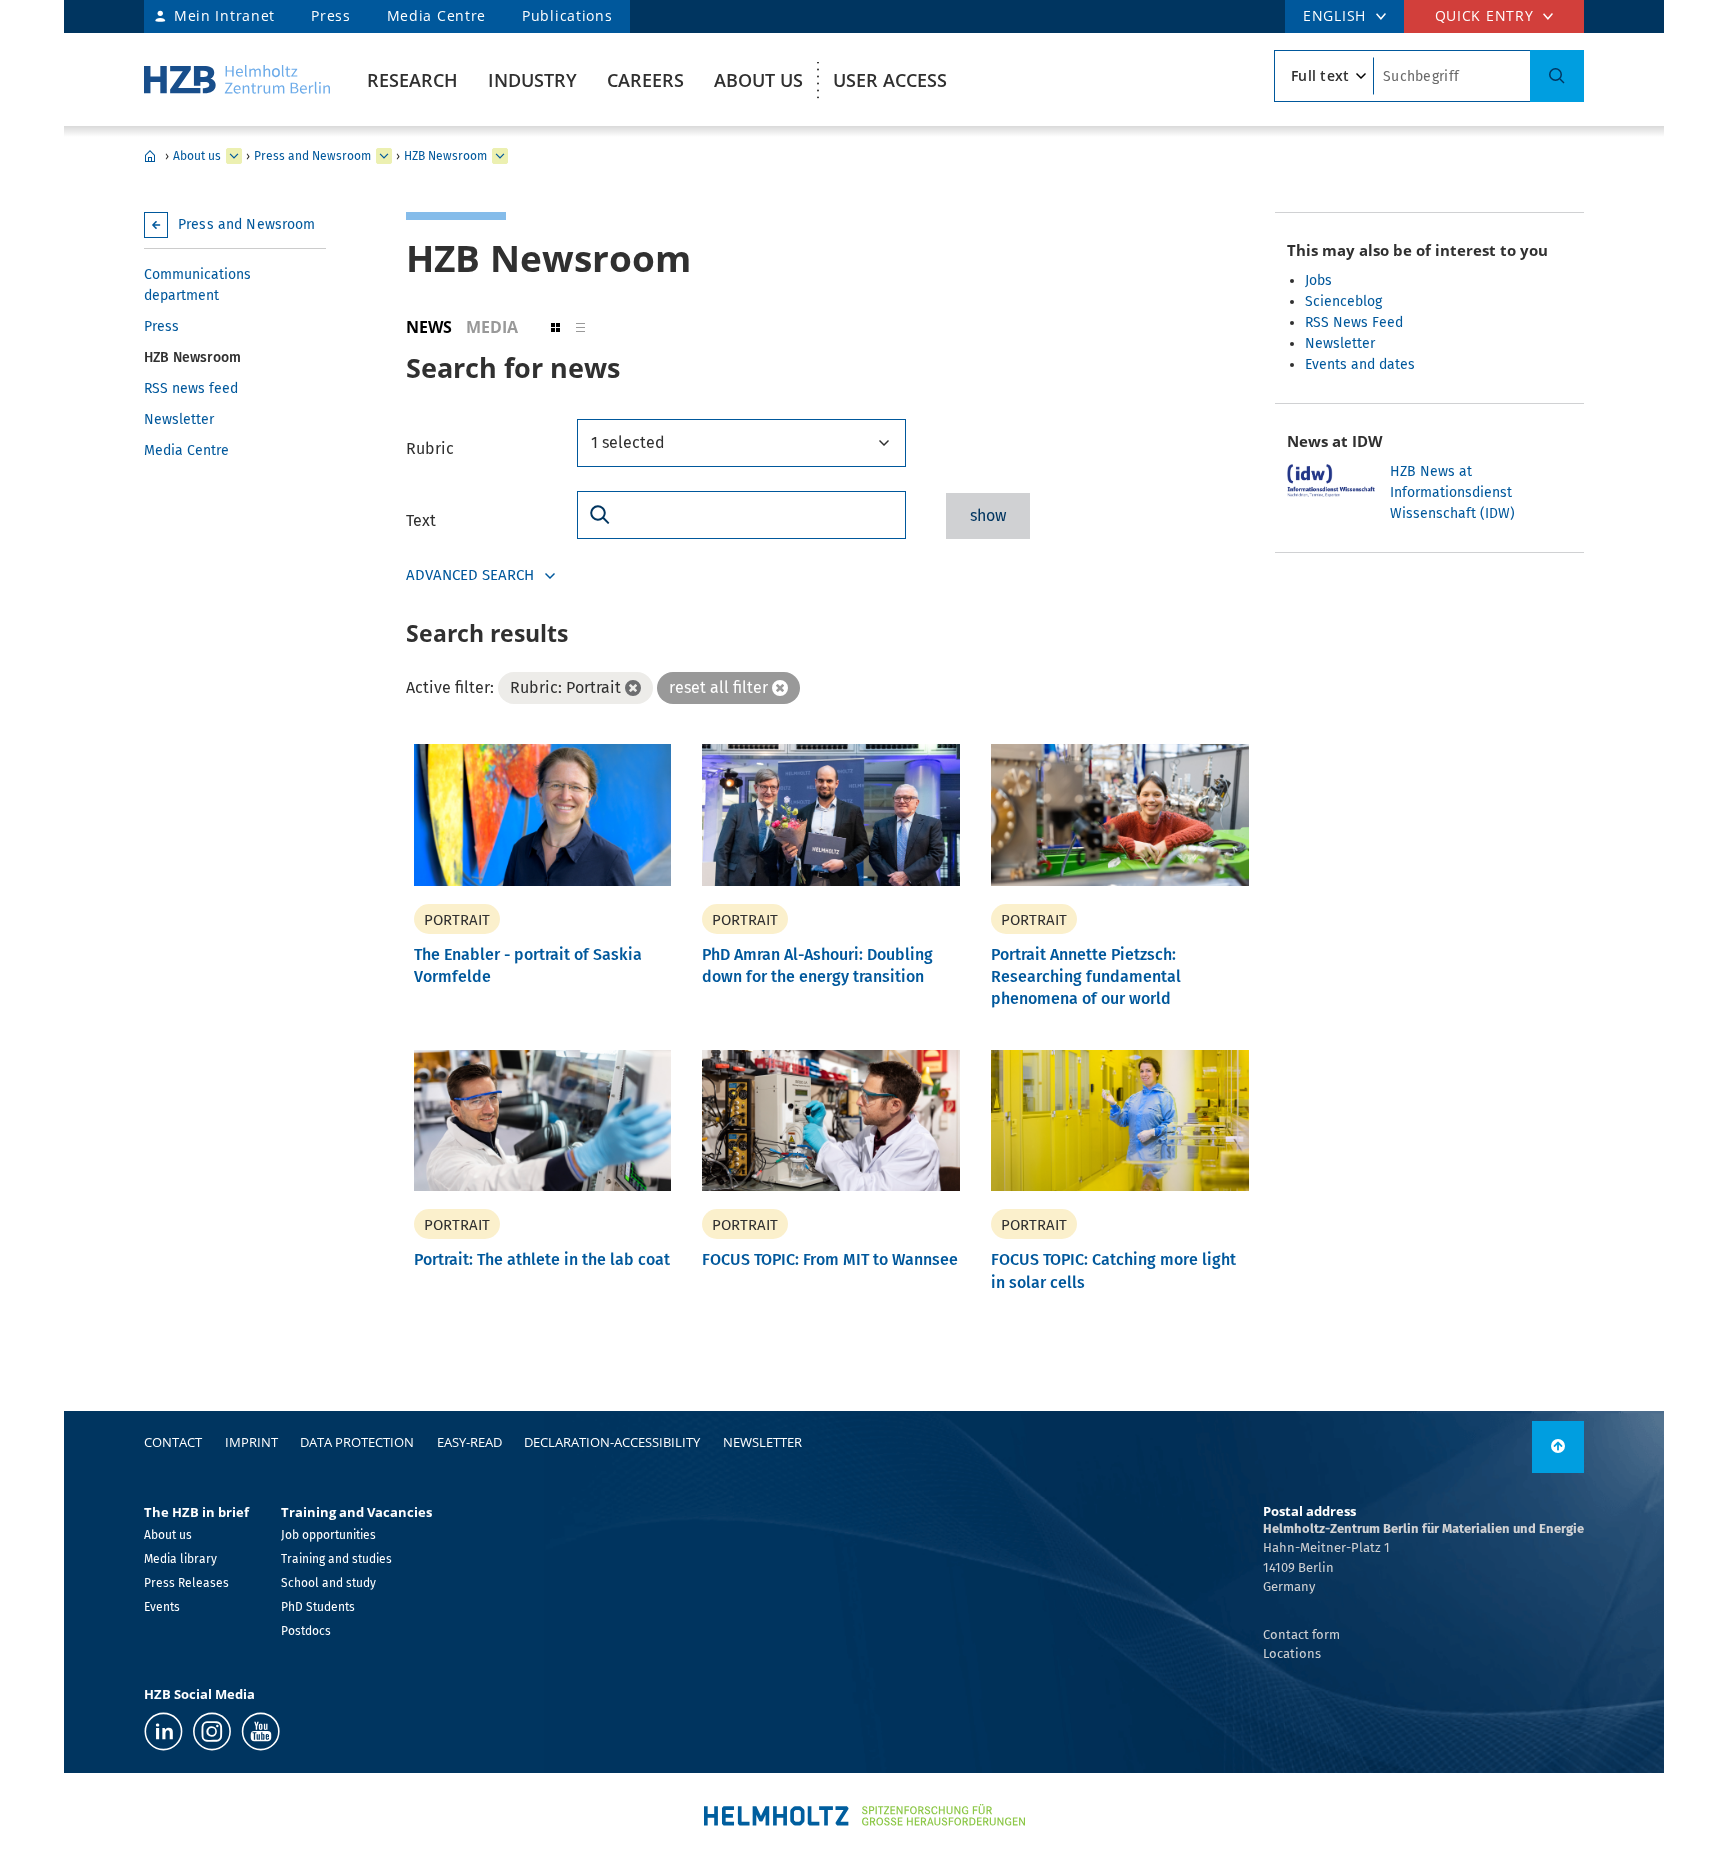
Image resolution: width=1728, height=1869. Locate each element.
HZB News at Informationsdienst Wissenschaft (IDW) (1452, 492)
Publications (567, 15)
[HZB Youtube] (260, 1731)
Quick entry (1484, 15)
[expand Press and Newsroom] (384, 156)
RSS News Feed (1354, 322)
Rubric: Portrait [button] (565, 687)
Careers (645, 80)
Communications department (197, 285)
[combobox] (741, 443)
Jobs (1318, 280)
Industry (532, 80)
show (988, 515)
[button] (555, 327)
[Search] (1557, 76)
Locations (1292, 1653)
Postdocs (306, 1631)
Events (162, 1607)
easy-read (469, 1442)
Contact (173, 1442)
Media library (180, 1559)
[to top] (1558, 1447)
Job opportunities (328, 1535)
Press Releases (186, 1583)
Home (150, 156)
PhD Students (318, 1607)
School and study (328, 1583)
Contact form (1301, 1634)
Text (421, 520)
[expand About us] (234, 156)
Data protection (357, 1442)
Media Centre (436, 15)
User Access (890, 80)
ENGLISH (1334, 15)
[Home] (237, 79)
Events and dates (1360, 364)
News (429, 327)
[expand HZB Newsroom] (500, 156)
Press (331, 15)
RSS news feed (191, 388)
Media (492, 327)
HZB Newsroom (445, 156)
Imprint (251, 1442)
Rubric (430, 448)
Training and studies (336, 1559)
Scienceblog (1343, 301)
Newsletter (179, 419)
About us (758, 80)
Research (412, 80)
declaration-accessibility (612, 1442)
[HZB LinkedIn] (163, 1731)
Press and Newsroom (312, 156)
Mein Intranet (224, 15)
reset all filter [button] (718, 687)
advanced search (470, 575)
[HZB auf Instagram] (212, 1731)
